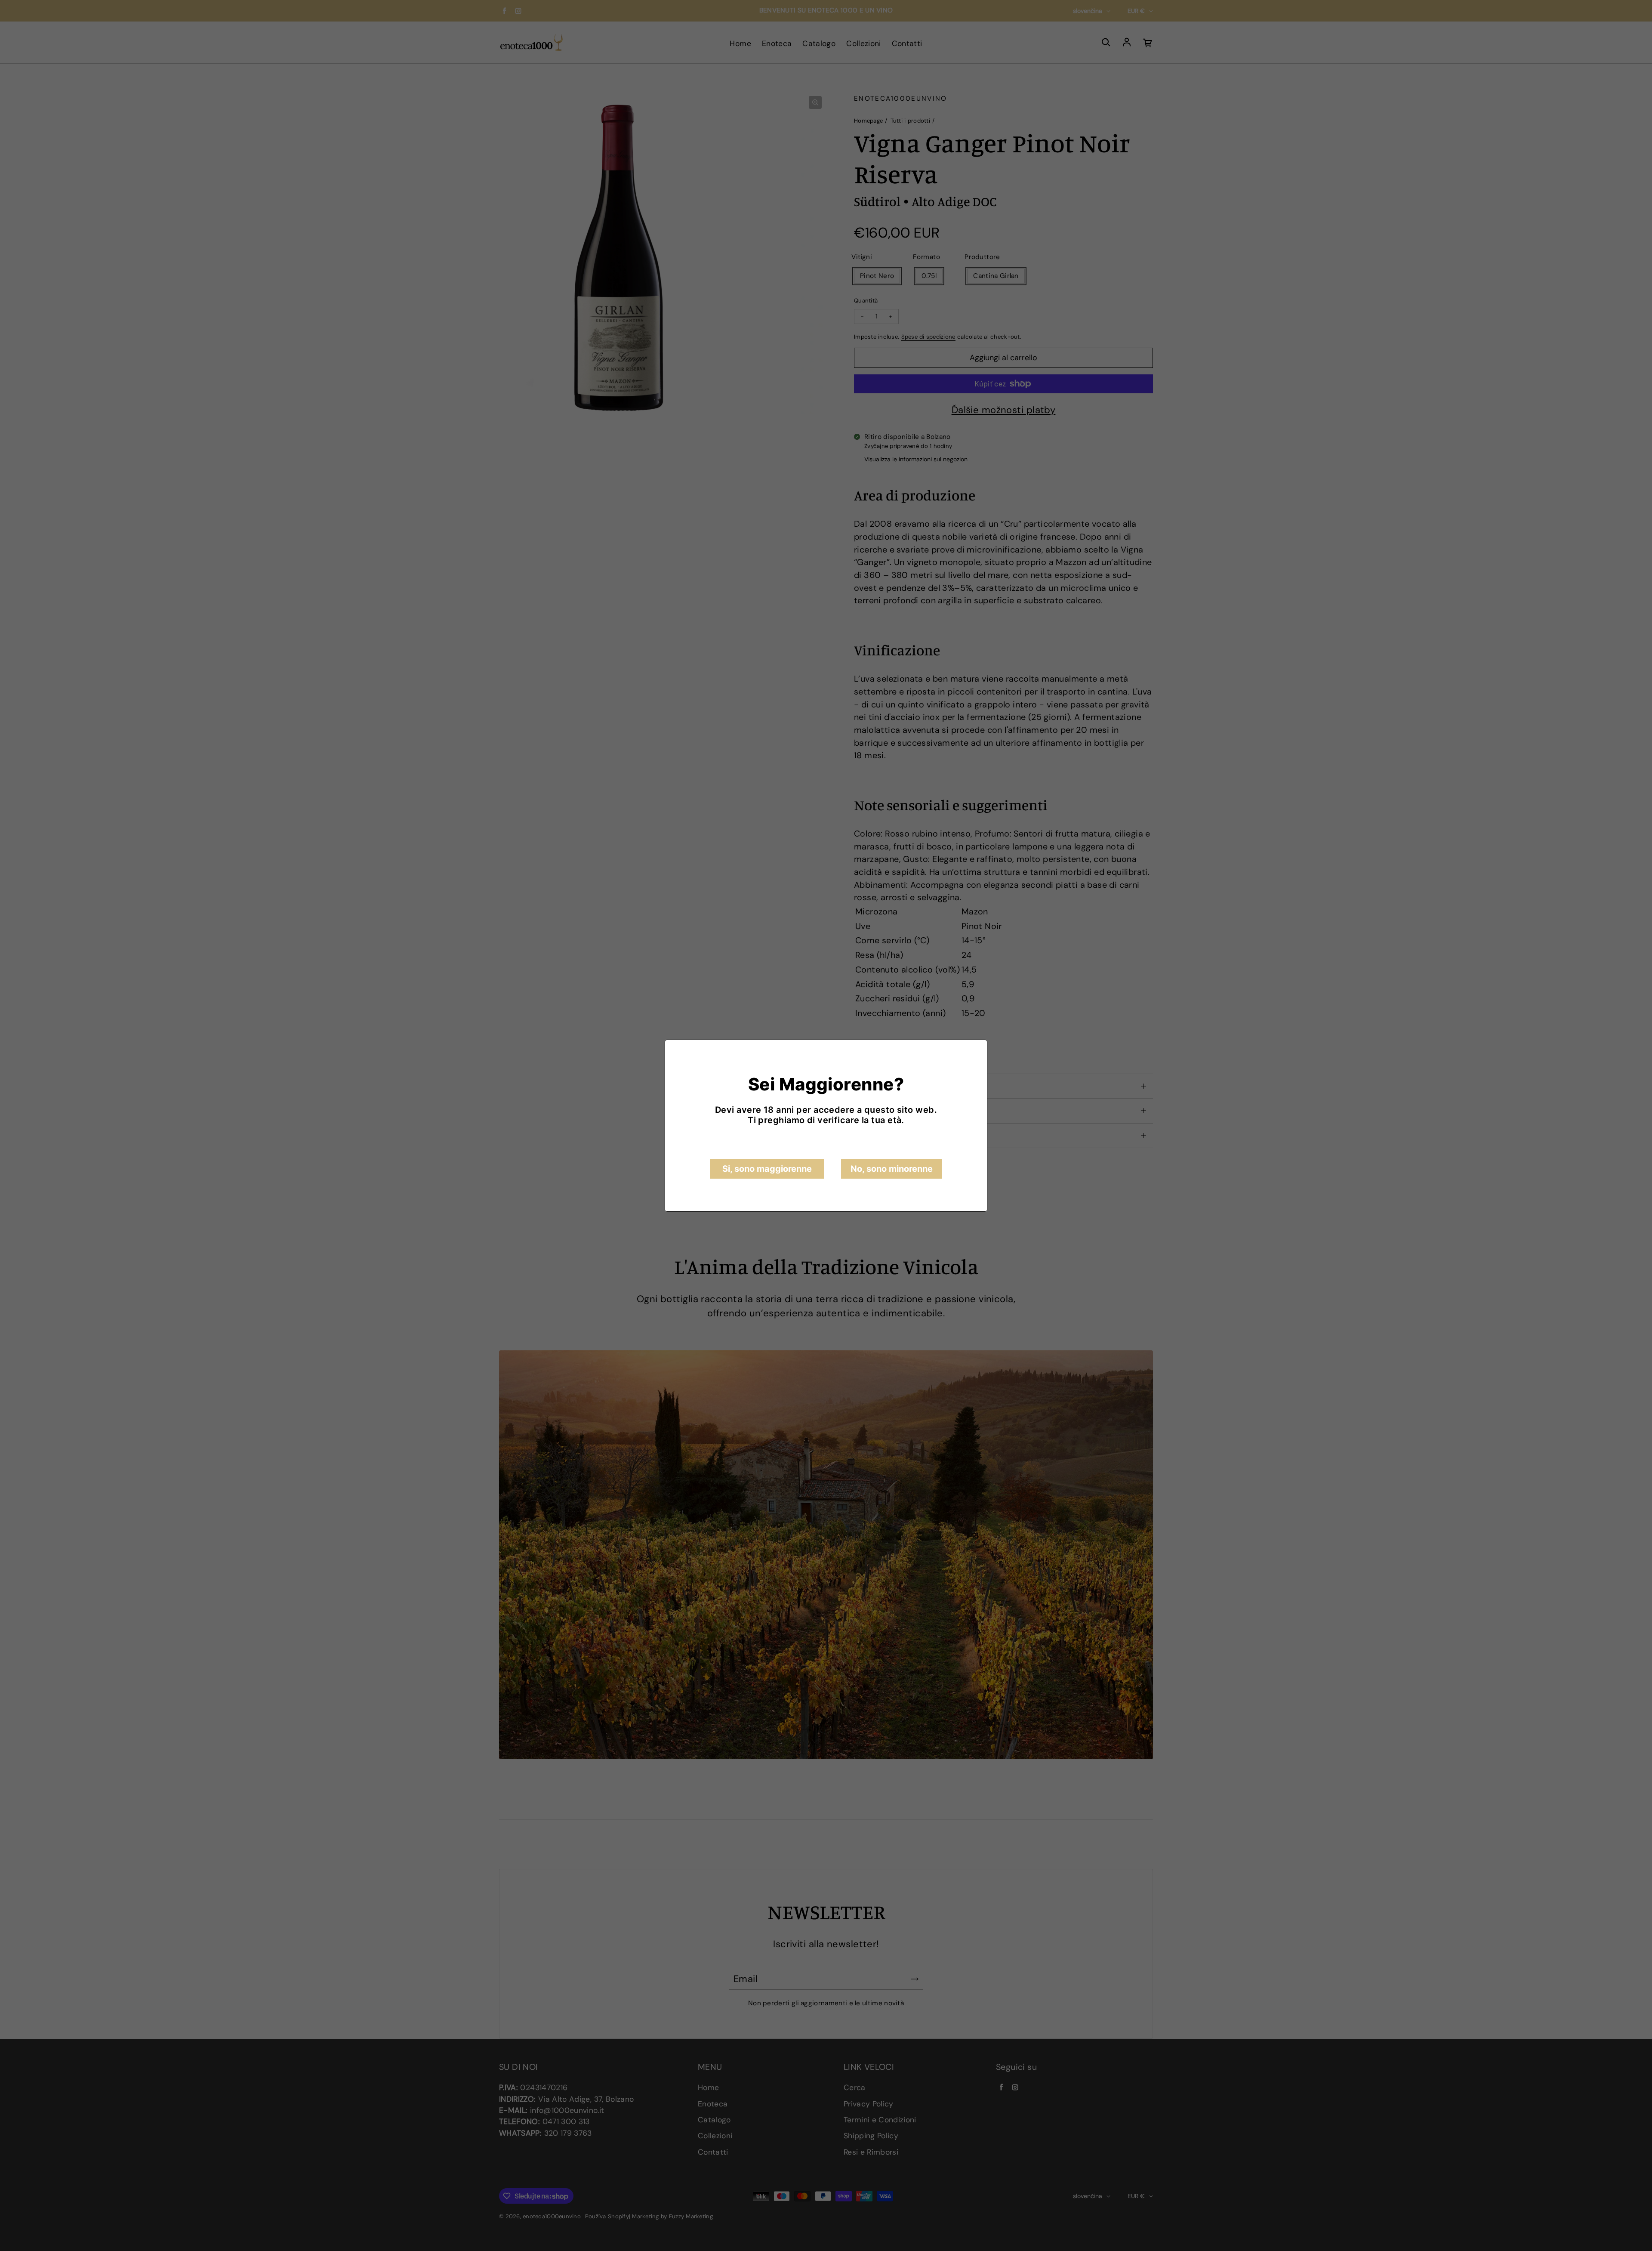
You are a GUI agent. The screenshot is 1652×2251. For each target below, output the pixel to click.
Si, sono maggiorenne (767, 1169)
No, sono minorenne (892, 1169)
